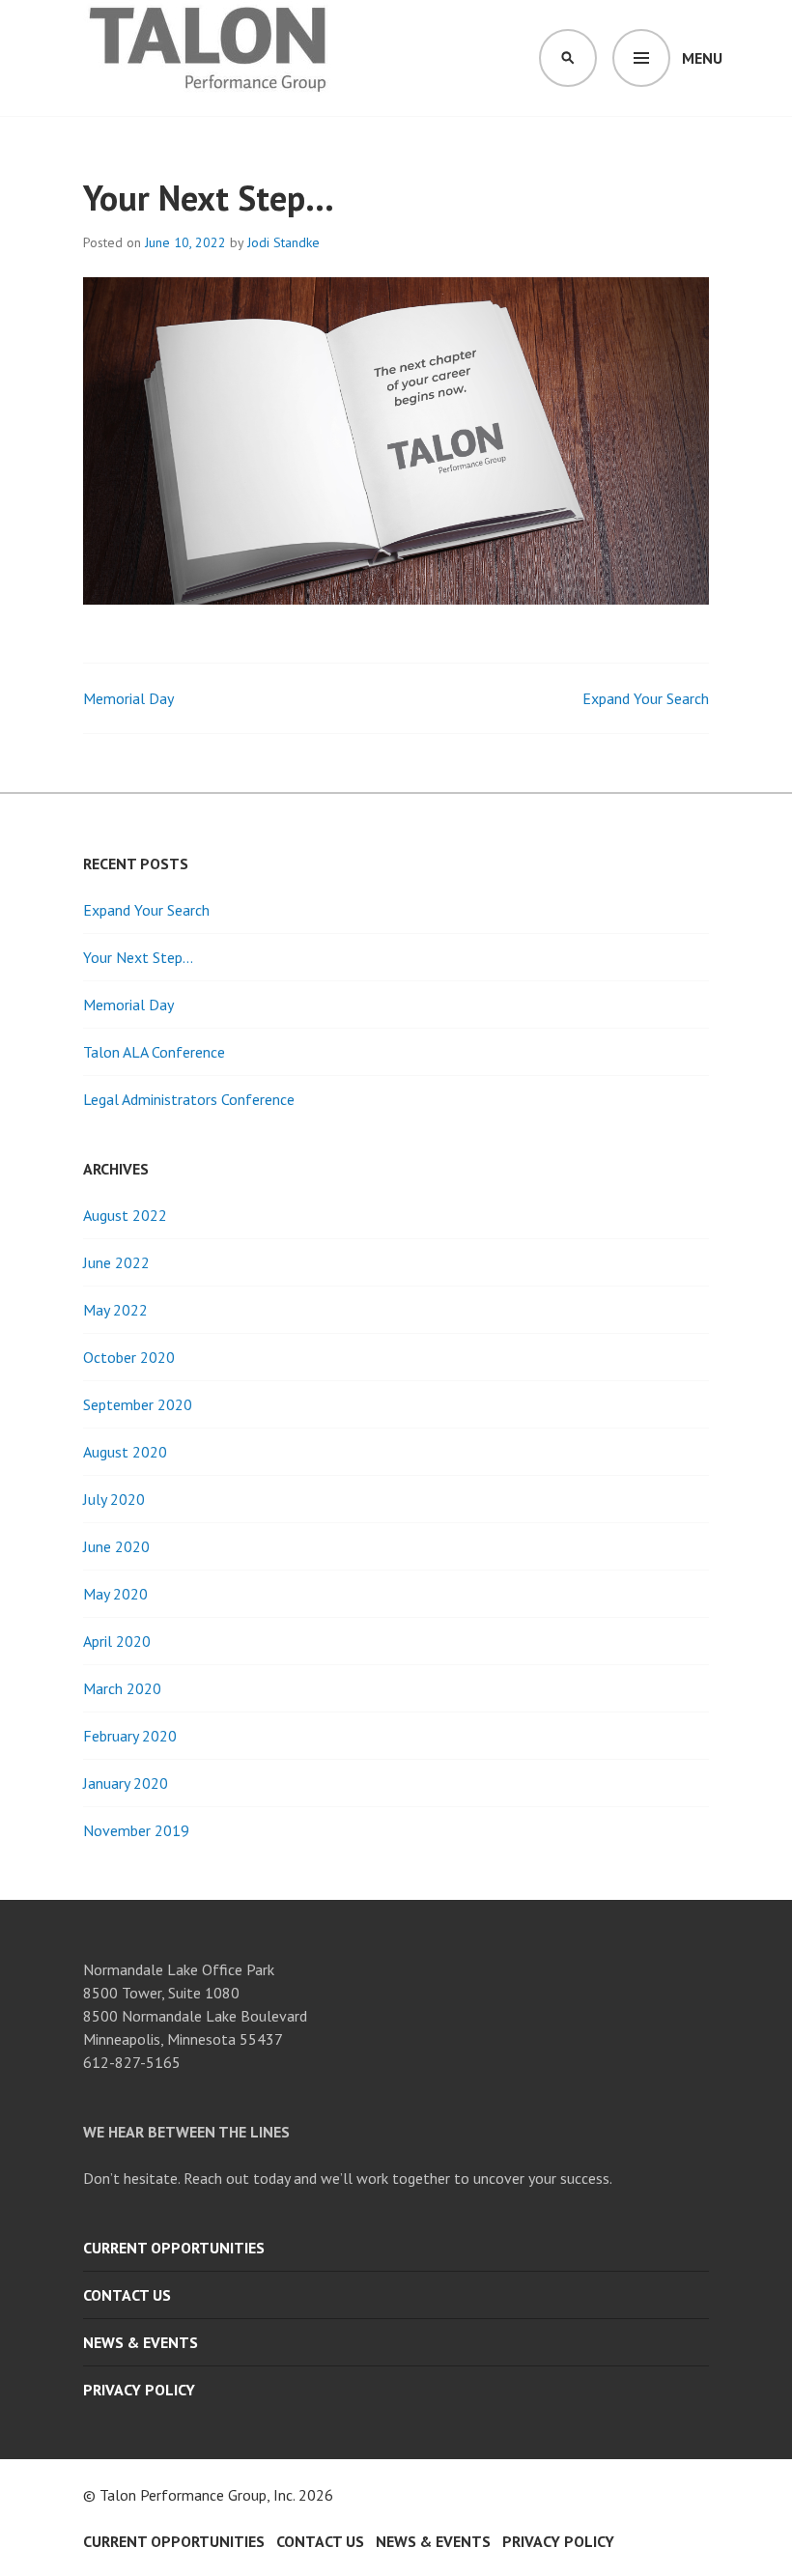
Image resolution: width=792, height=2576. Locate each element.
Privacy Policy (139, 2390)
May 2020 (115, 1594)
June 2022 (116, 1262)
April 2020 (117, 1641)
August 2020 (125, 1452)
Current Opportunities (174, 2248)
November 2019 (136, 1830)
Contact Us (127, 2295)
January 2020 (126, 1783)
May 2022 (115, 1310)
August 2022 (125, 1215)
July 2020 (114, 1499)
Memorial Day (128, 698)
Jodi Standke (283, 242)
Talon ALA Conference (154, 1052)
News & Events (141, 2342)
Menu (702, 58)
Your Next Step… (138, 957)
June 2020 (116, 1546)
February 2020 (130, 1736)
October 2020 (129, 1357)
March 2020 (122, 1688)
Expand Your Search (646, 698)
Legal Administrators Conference (189, 1099)
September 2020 (138, 1404)
